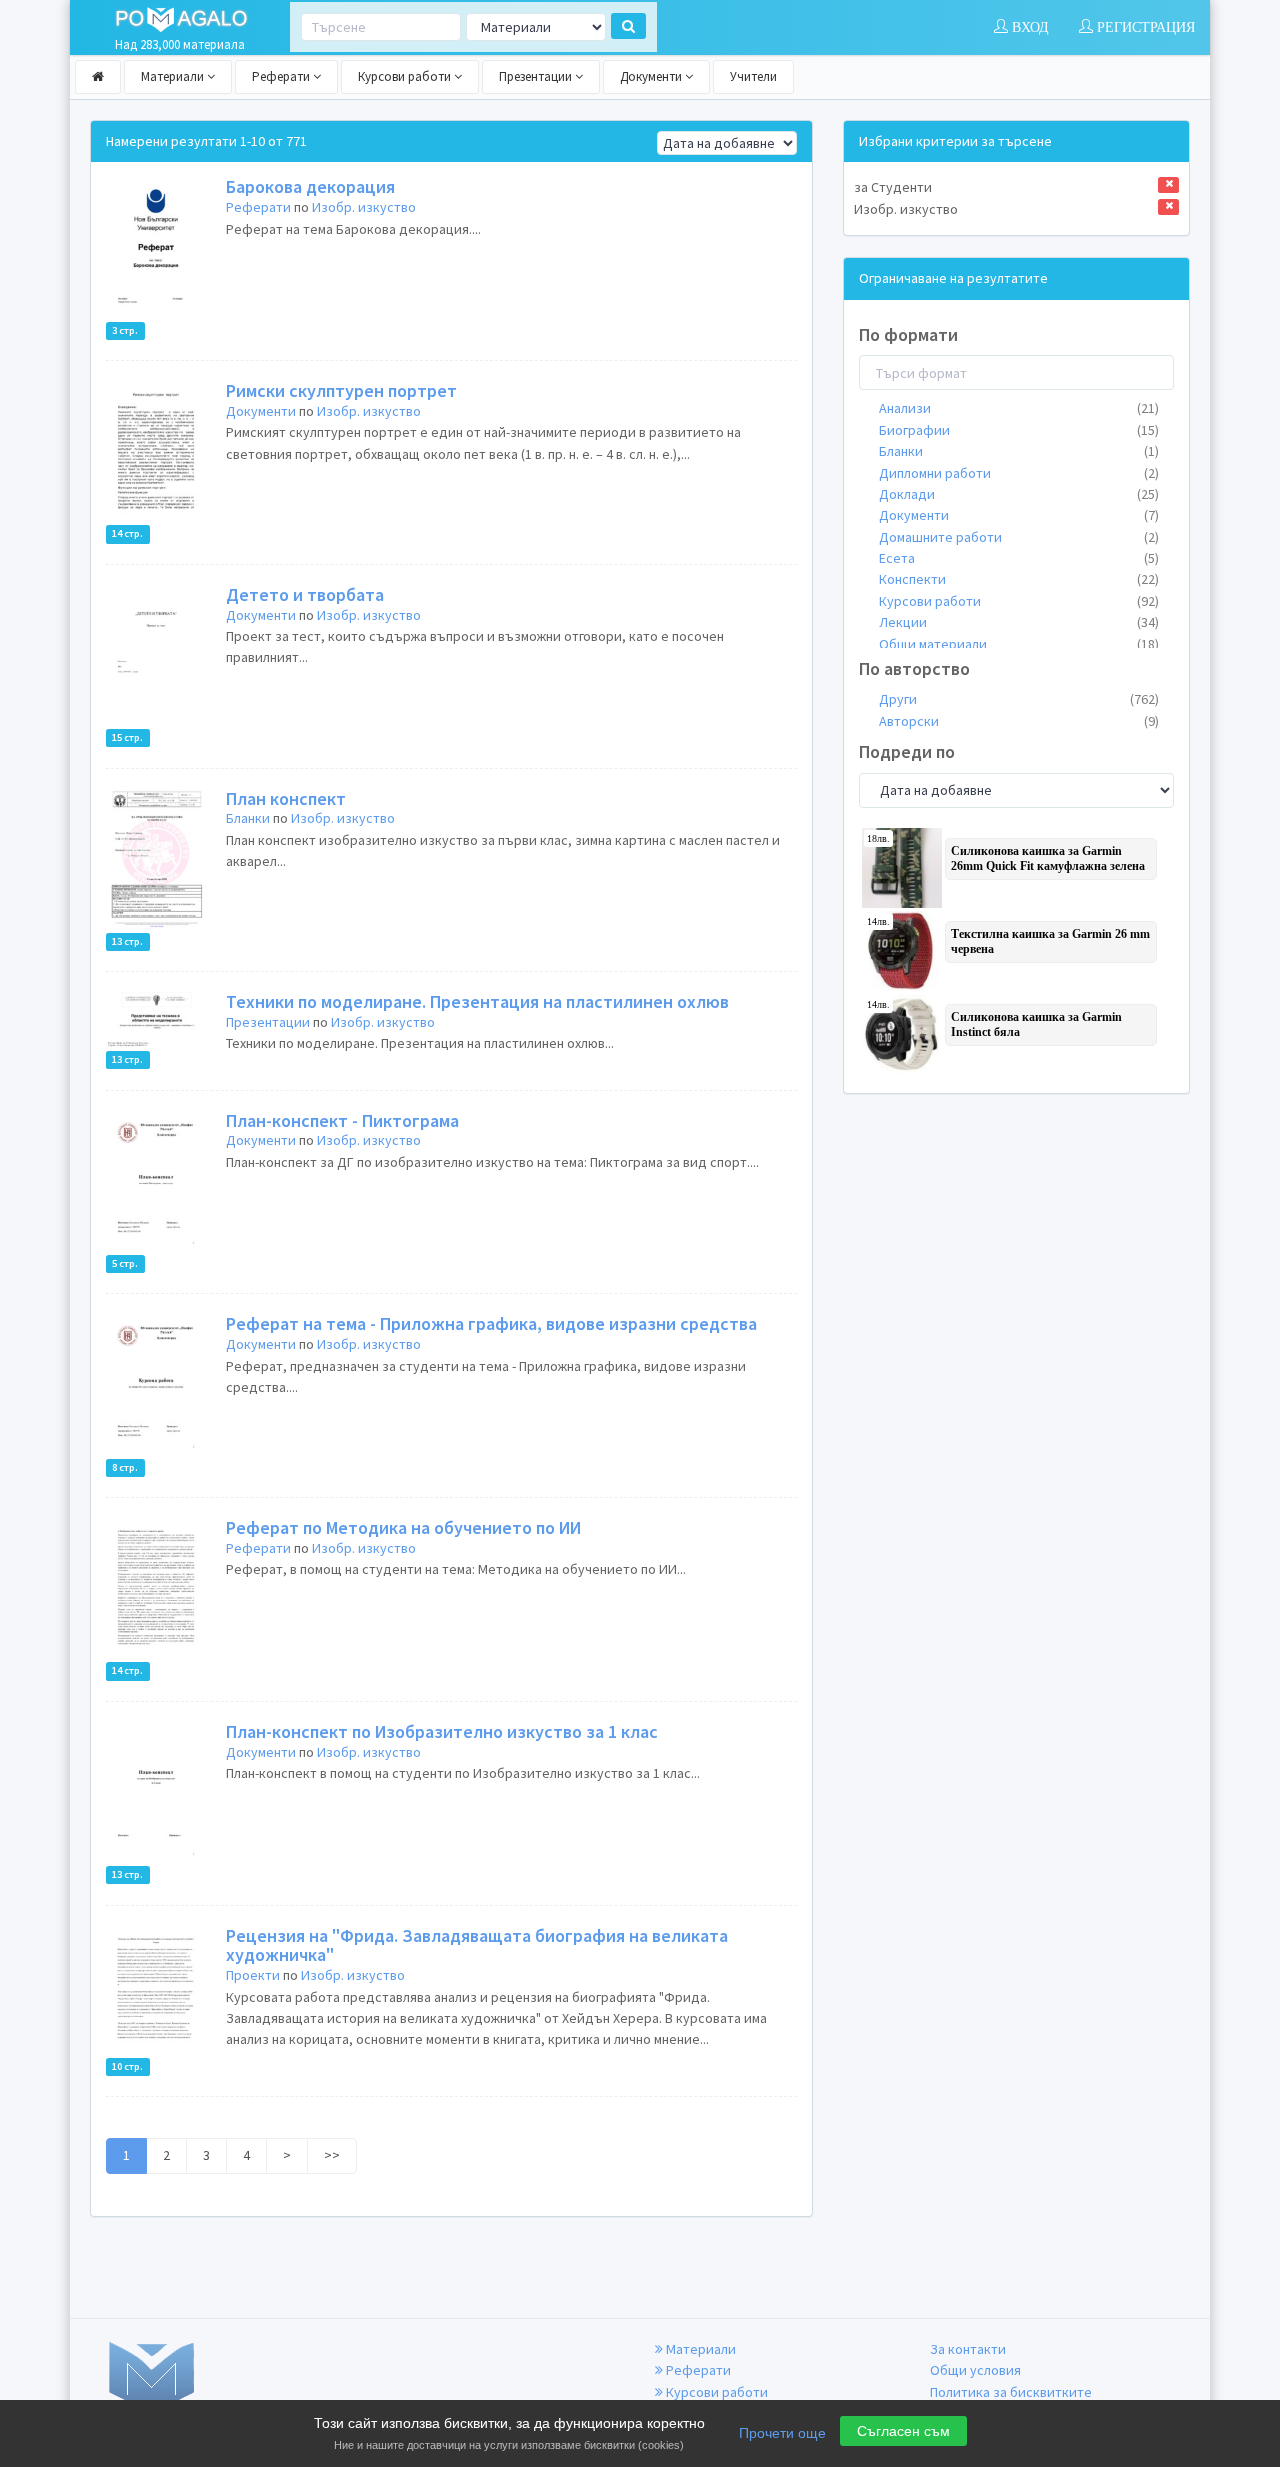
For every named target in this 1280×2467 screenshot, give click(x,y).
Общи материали (1019, 644)
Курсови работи (406, 76)
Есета (1019, 558)
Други (1019, 699)
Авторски (1019, 721)
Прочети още (782, 2433)
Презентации (537, 76)
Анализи (1019, 408)
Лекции (1019, 622)
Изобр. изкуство (364, 207)
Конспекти (1019, 579)
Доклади (1019, 494)
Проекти (253, 1975)
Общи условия (975, 2370)
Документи (652, 76)
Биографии (1019, 430)
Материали (174, 76)
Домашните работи (1019, 537)
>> (332, 2155)
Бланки (248, 818)
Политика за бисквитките (1011, 2392)
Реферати (282, 76)
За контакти (968, 2349)
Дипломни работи (1019, 473)
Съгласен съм (903, 2431)
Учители (753, 76)
